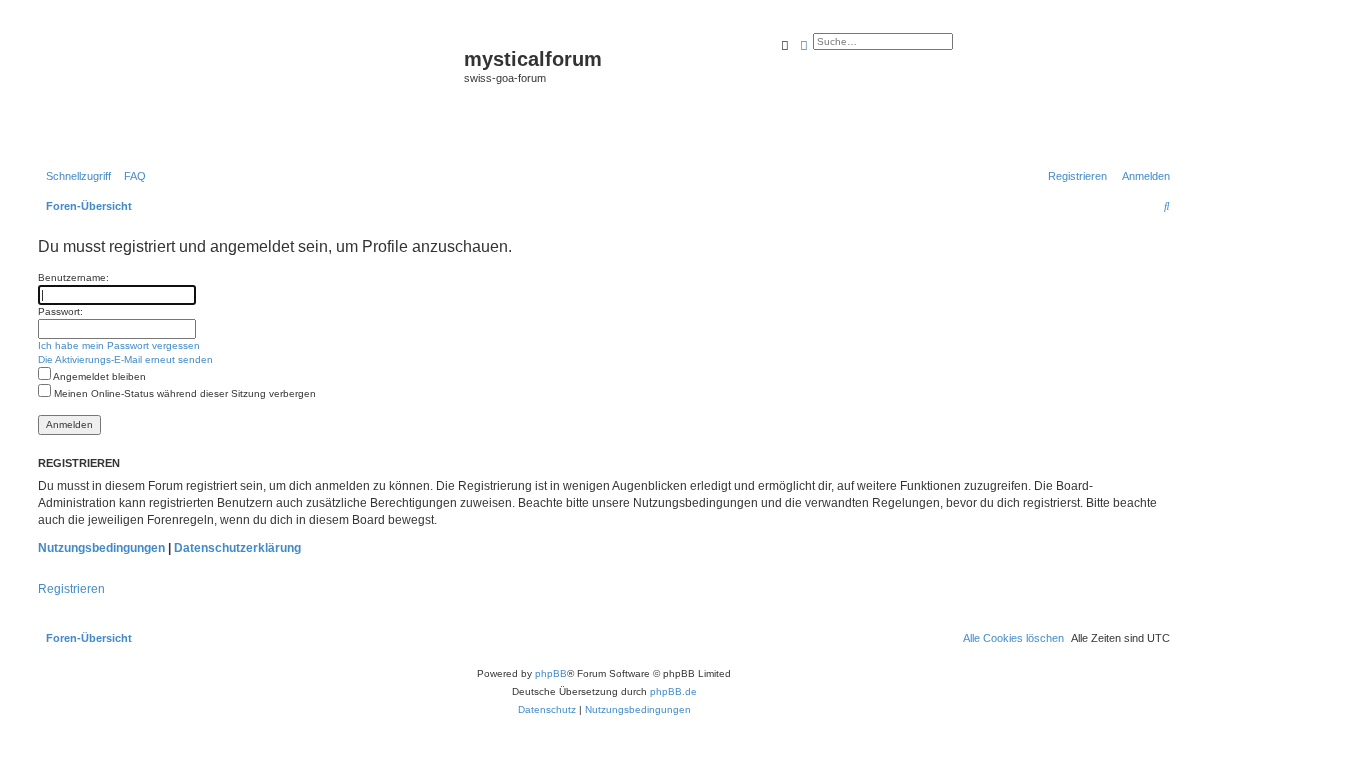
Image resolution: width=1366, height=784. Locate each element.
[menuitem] (131, 176)
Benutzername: (73, 277)
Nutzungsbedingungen (101, 548)
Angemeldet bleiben (98, 376)
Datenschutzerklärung (237, 548)
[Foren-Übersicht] (248, 91)
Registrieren (71, 589)
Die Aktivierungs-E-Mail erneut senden (125, 359)
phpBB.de (673, 691)
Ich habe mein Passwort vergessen (119, 345)
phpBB (551, 673)
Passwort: (60, 311)
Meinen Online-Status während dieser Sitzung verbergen (183, 393)
